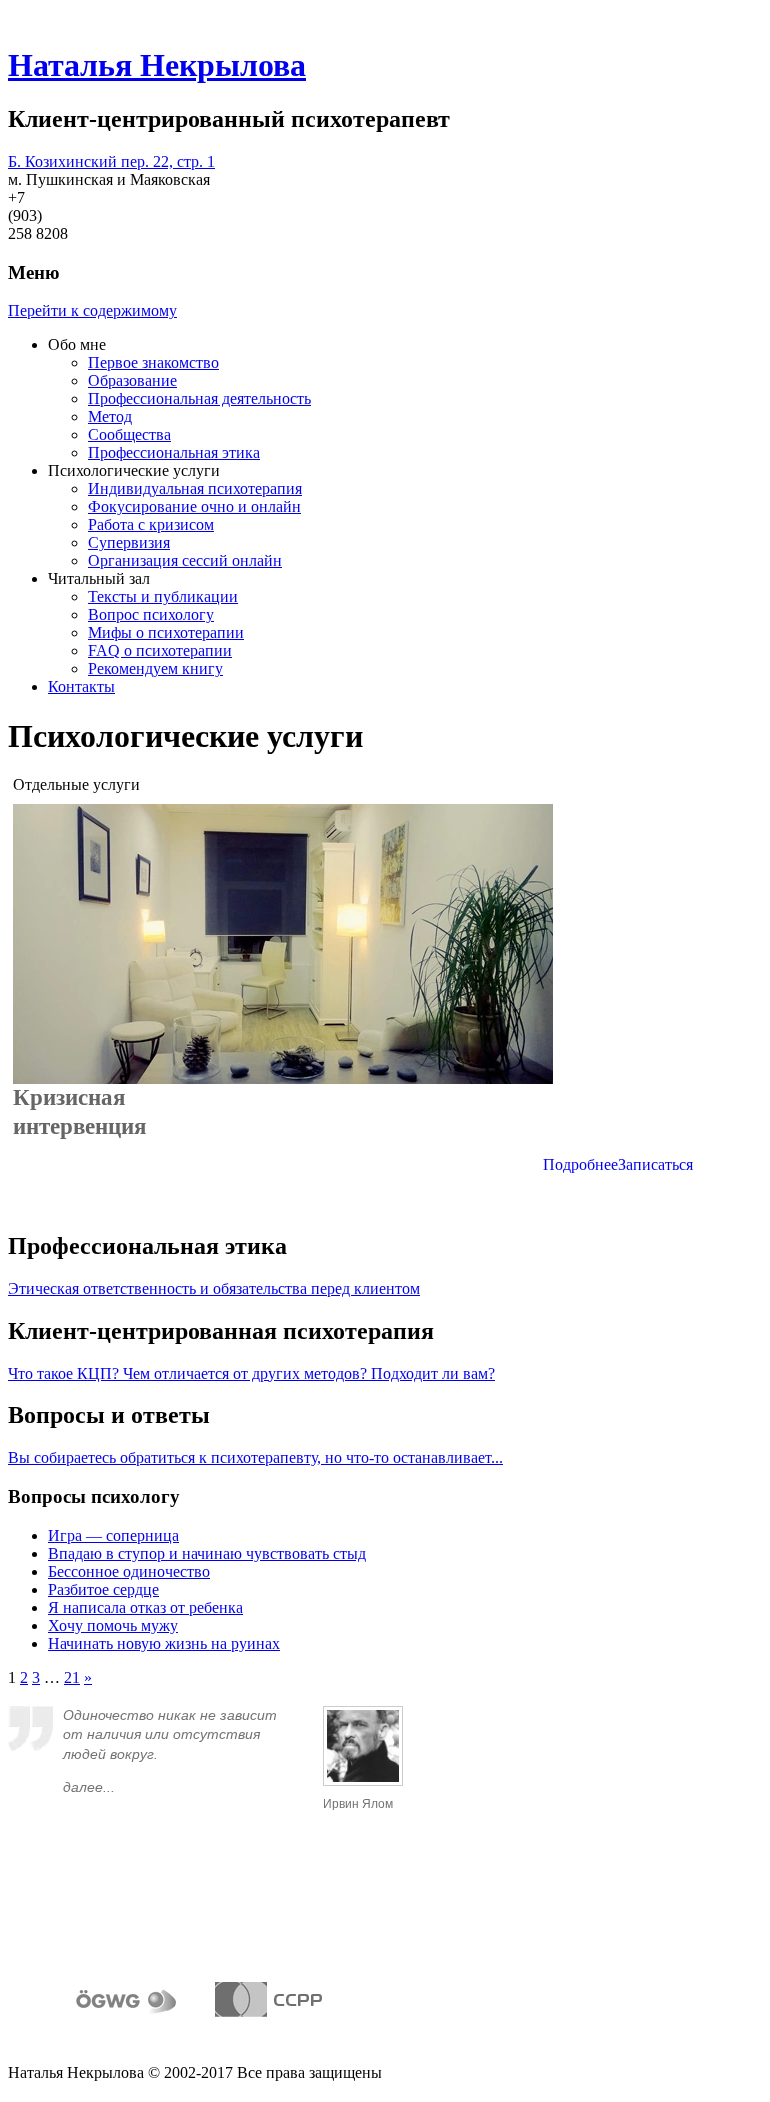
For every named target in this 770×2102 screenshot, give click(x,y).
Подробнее (580, 1164)
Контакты (81, 686)
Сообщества (129, 434)
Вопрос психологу (151, 614)
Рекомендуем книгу (155, 668)
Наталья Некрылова (157, 65)
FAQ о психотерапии (160, 650)
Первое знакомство (153, 362)
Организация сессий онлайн (185, 560)
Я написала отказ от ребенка (145, 1607)
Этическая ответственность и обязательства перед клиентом (214, 1288)
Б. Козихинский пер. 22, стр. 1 (111, 161)
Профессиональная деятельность (199, 398)
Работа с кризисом (151, 524)
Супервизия (129, 542)
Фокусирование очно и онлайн (194, 506)
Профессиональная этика (174, 452)
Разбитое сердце (103, 1589)
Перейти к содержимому (92, 310)
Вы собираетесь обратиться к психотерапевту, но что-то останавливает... (255, 1457)
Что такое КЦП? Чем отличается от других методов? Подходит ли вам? (251, 1373)
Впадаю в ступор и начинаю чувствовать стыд (207, 1553)
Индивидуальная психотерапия (195, 488)
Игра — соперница (113, 1535)
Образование (132, 380)
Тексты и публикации (163, 596)
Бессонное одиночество (129, 1571)
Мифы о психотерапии (166, 632)
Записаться (655, 1164)
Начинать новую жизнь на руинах (164, 1643)
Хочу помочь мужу (113, 1625)
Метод (110, 416)
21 (72, 1677)
